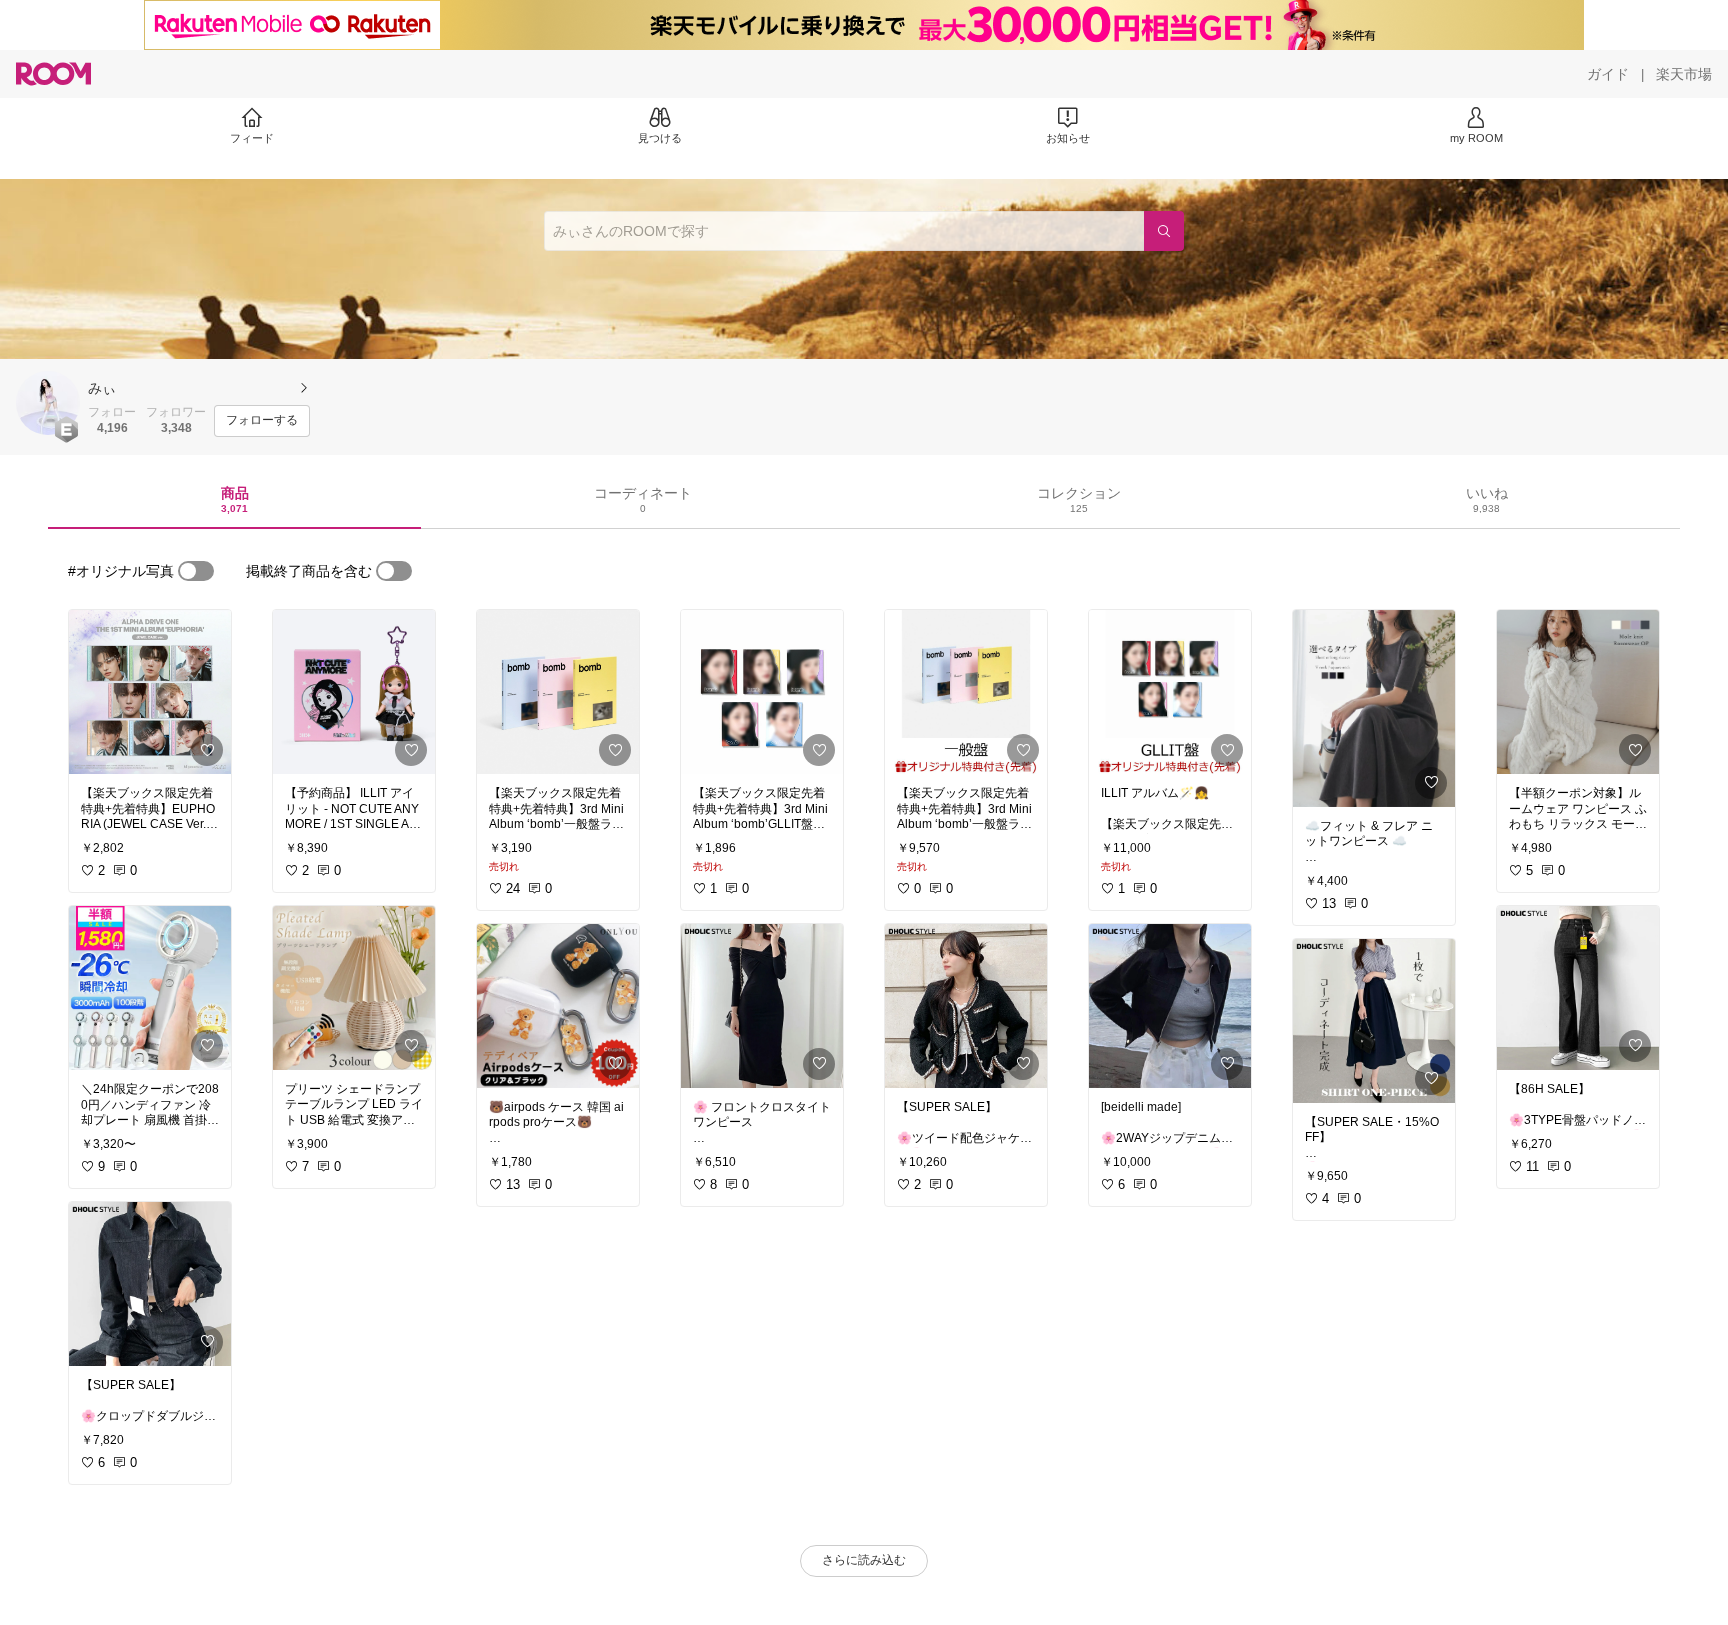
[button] (48, 403)
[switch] (196, 571)
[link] (150, 692)
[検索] (1164, 231)
